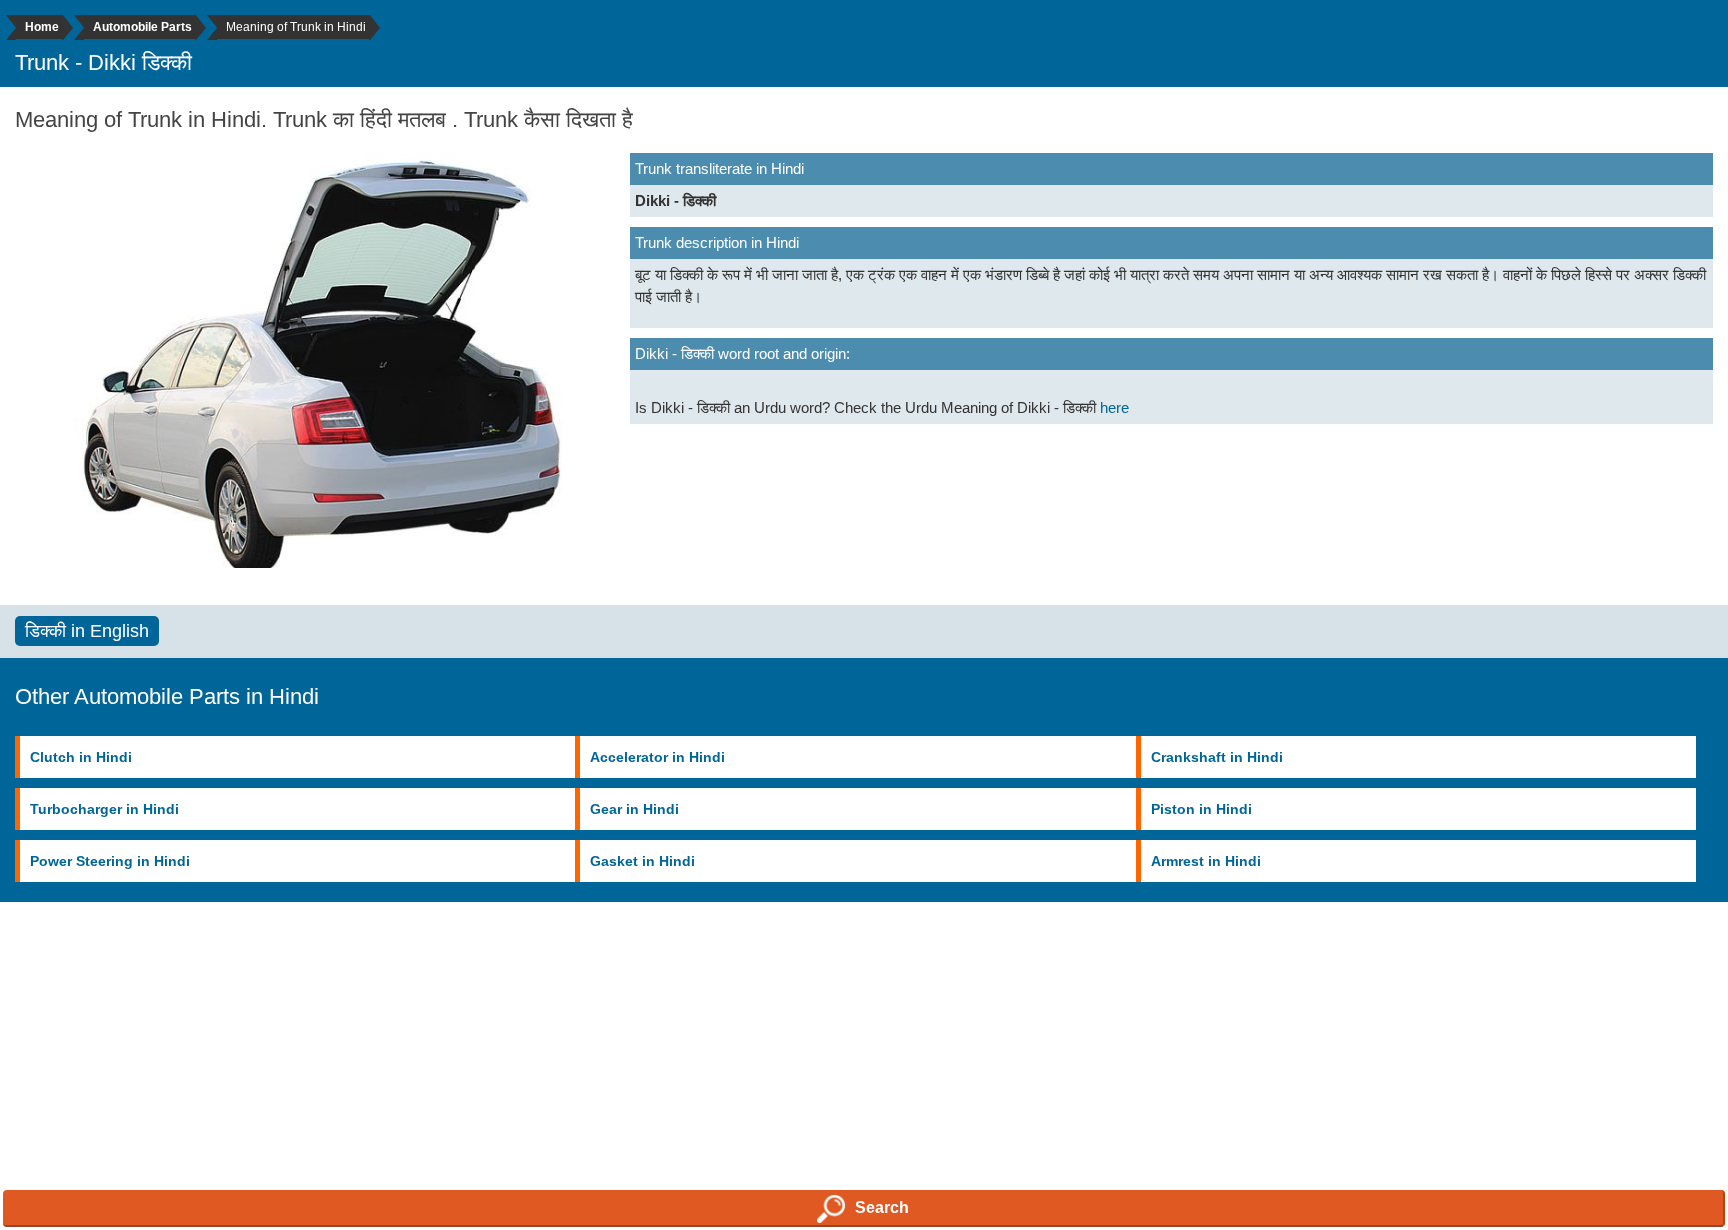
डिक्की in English (87, 631)
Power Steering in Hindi (110, 861)
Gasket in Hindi (642, 861)
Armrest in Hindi (1206, 861)
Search (882, 1207)
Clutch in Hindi (81, 757)
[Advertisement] (600, 1087)
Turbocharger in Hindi (104, 809)
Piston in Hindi (1201, 809)
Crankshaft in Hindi (1217, 757)
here (1114, 407)
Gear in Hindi (634, 809)
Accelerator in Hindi (657, 757)
